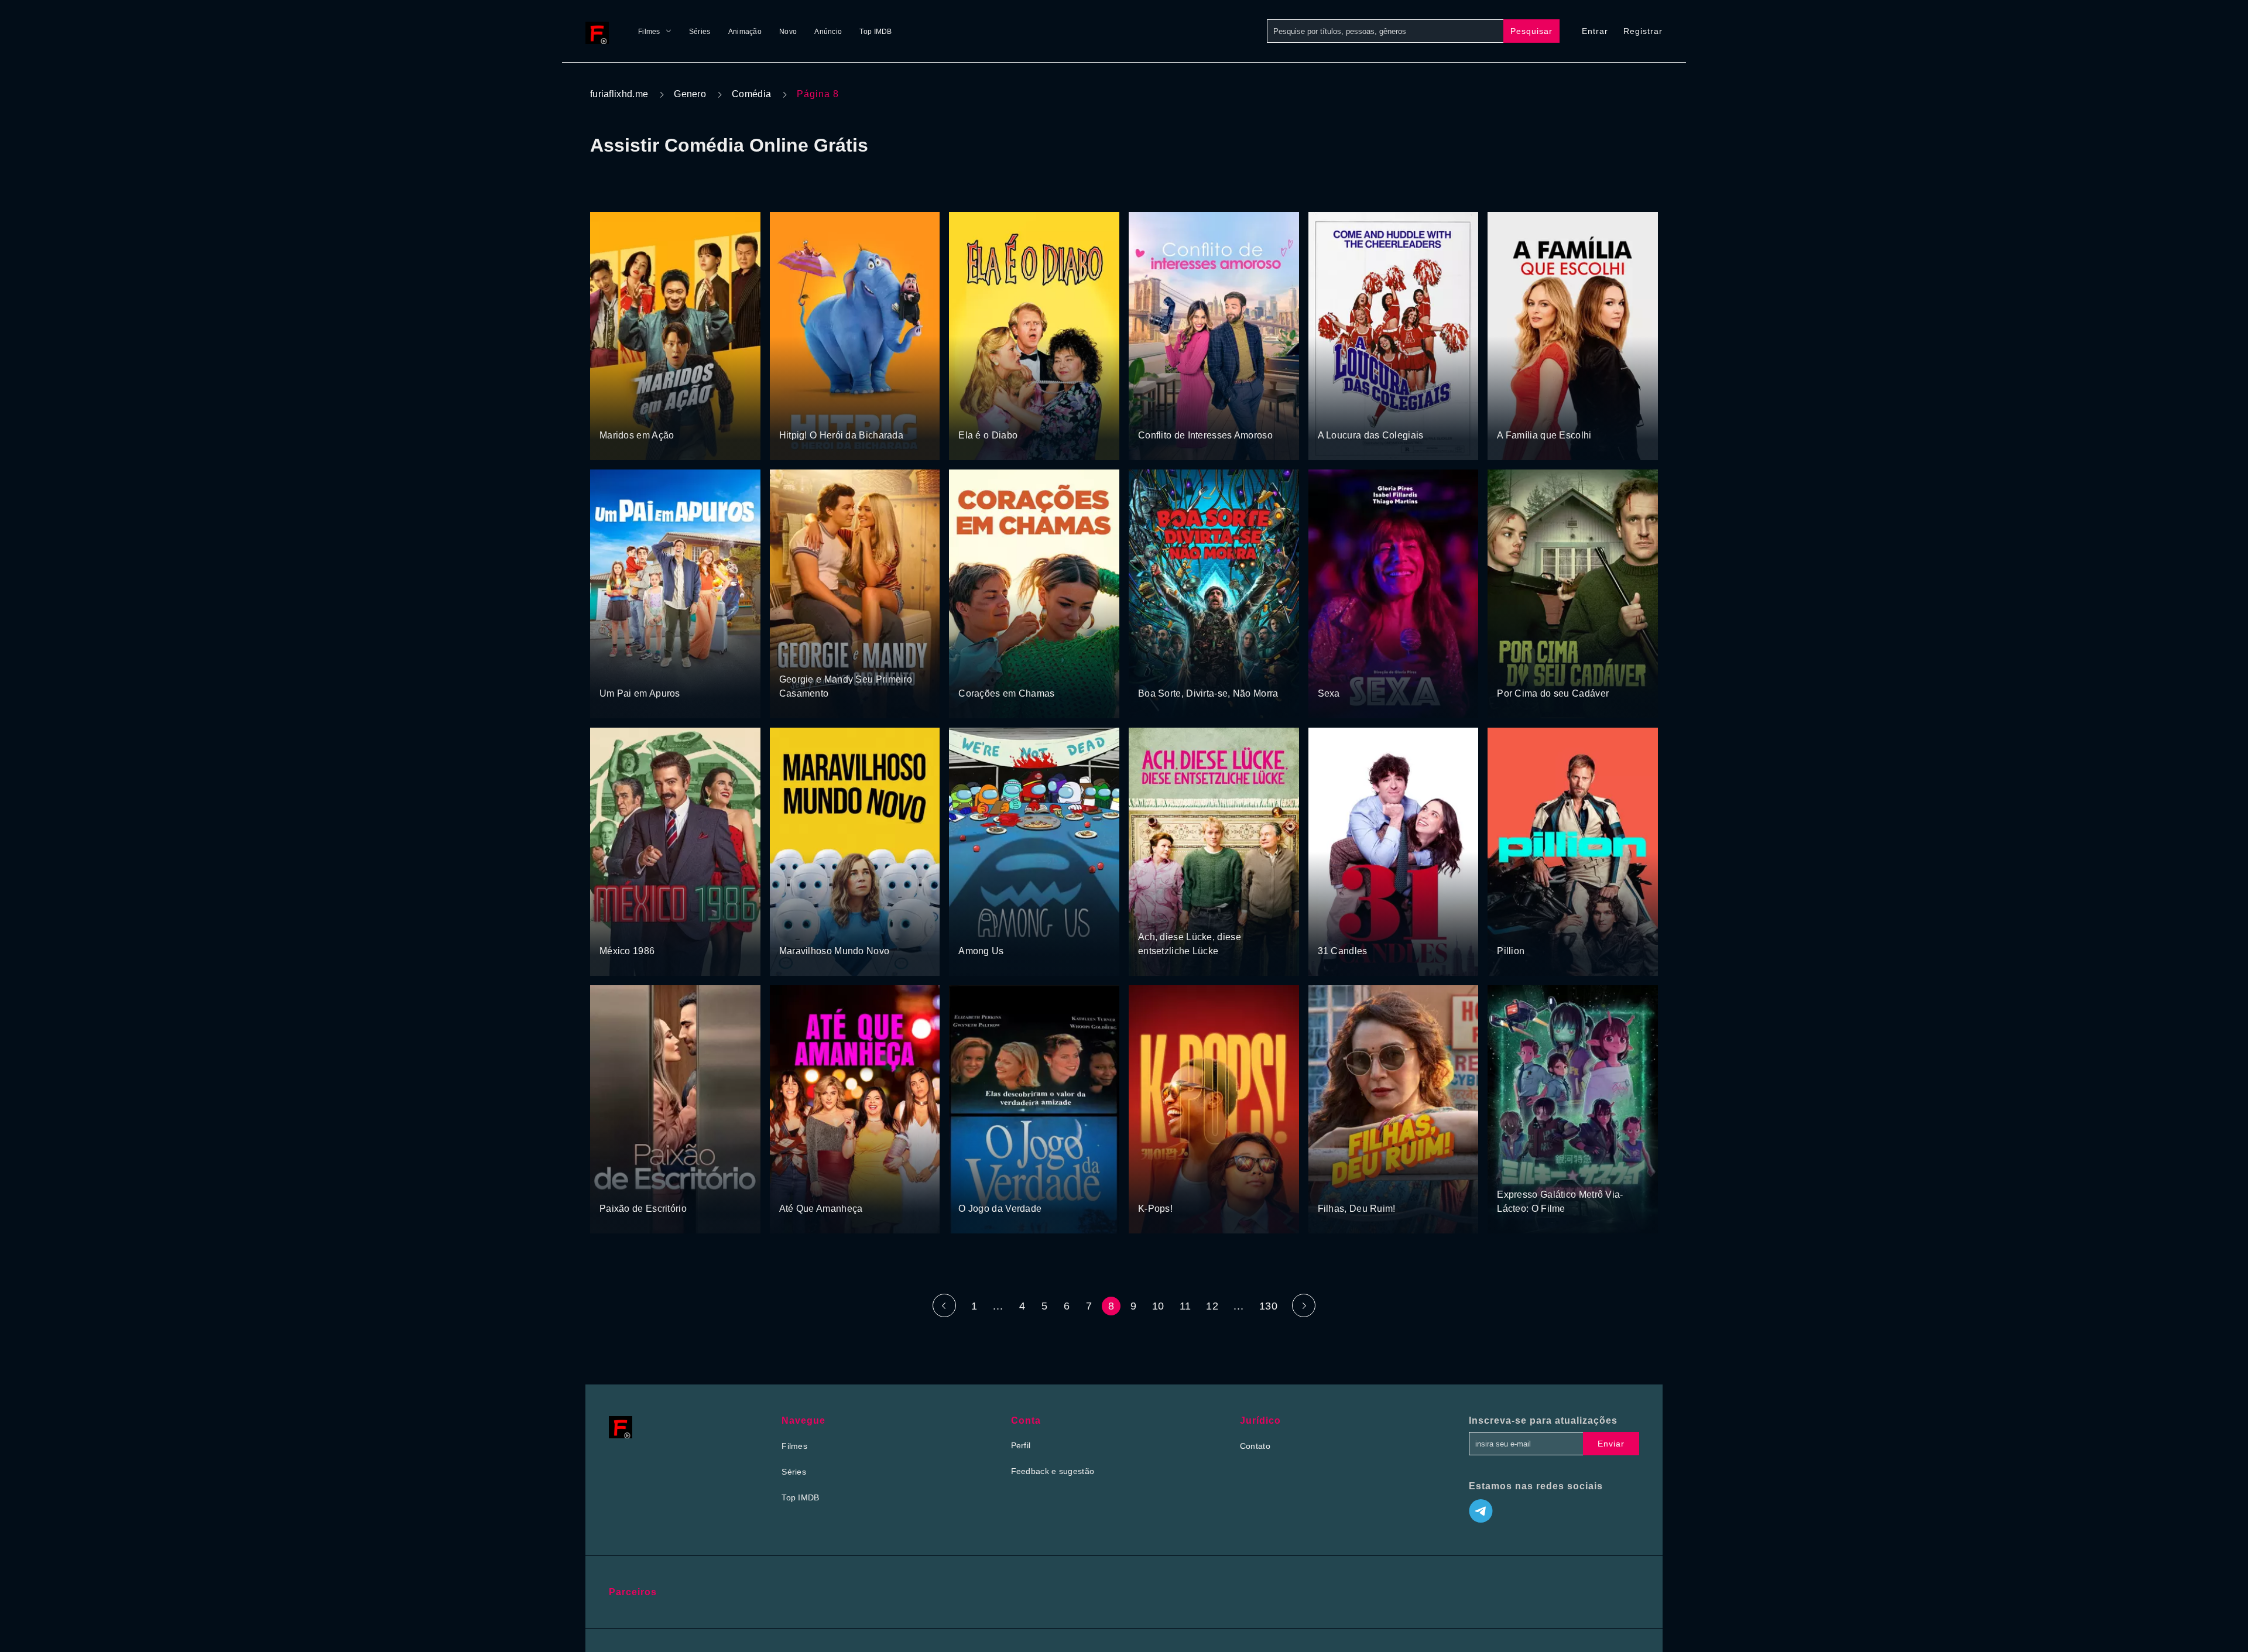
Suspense (1516, 671)
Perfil (1021, 1445)
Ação (610, 414)
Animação (745, 32)
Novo (788, 32)
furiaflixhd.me (619, 94)
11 (1185, 1306)
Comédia (751, 94)
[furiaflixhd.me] (600, 31)
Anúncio (828, 32)
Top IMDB (875, 32)
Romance (1197, 414)
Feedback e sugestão (1053, 1471)
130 (1268, 1306)
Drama (1511, 414)
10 (1158, 1306)
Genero (690, 94)
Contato (1255, 1446)
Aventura (796, 414)
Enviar (1611, 1444)
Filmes (649, 32)
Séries (700, 32)
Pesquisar (1531, 31)
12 (1212, 1306)
